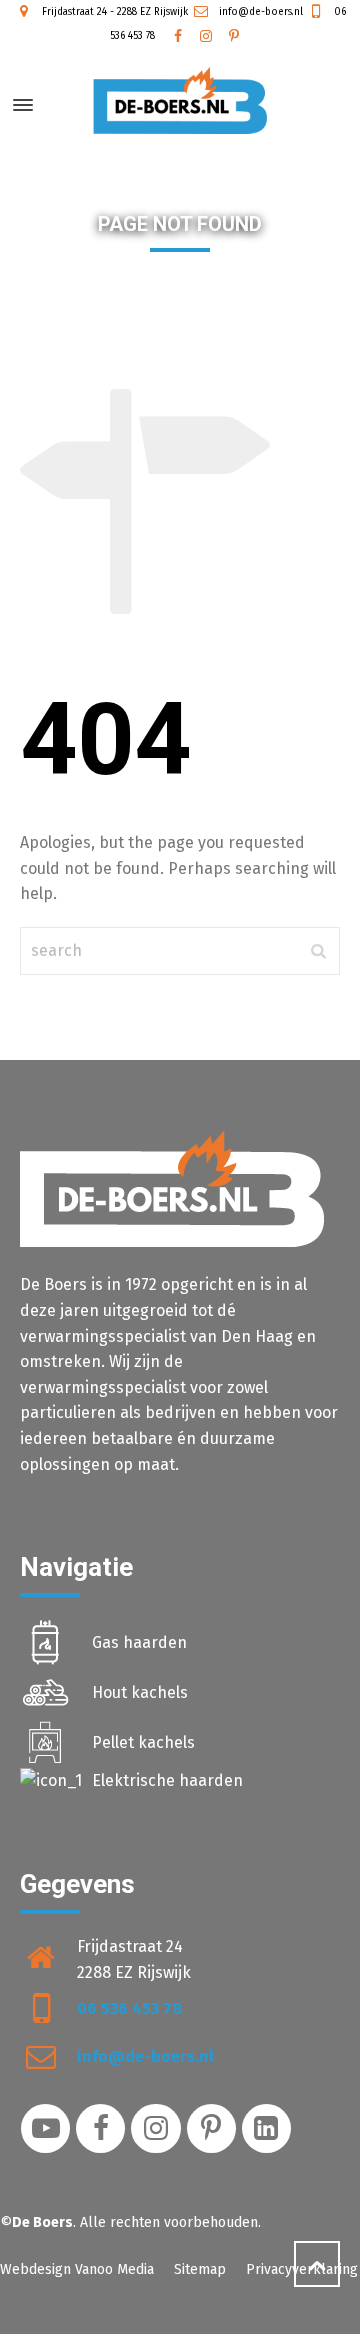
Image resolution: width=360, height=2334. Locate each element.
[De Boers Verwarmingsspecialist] (180, 100)
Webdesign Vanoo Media (77, 2269)
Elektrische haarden (167, 1780)
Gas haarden (139, 1642)
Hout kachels (140, 1692)
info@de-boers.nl (259, 12)
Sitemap (200, 2269)
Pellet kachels (143, 1742)
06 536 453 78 (129, 2008)
